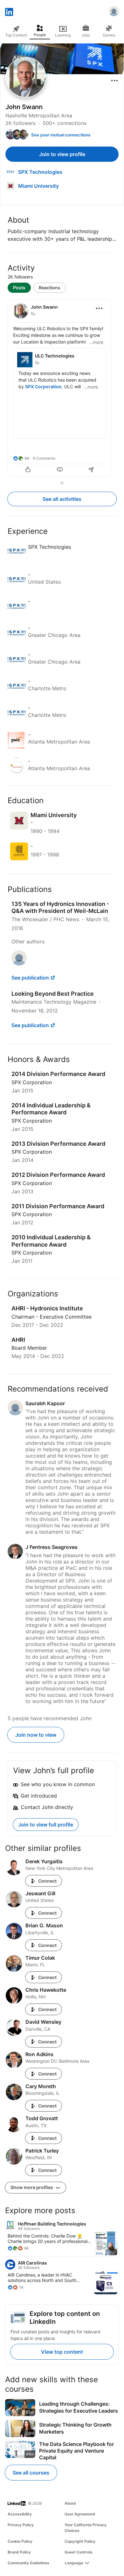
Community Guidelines (28, 2563)
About (70, 2503)
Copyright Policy (80, 2541)
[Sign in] (114, 12)
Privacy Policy (21, 2525)
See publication (30, 978)
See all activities (62, 499)
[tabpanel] (62, 389)
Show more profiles (32, 2187)
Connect (47, 1881)
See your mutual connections (61, 135)
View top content (62, 2352)
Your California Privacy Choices (86, 2528)
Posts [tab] (19, 288)
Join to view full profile (46, 1825)
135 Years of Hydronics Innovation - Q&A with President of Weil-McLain (60, 908)
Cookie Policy (20, 2541)
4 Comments (44, 458)
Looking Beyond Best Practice (53, 994)
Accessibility (20, 2514)
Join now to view (36, 1735)
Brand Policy (19, 2552)
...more (96, 342)
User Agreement (80, 2514)
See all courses (31, 2473)
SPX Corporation (43, 387)
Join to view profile (62, 154)
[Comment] (60, 470)
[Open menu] (114, 81)
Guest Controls (79, 2552)
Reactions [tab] (50, 288)
